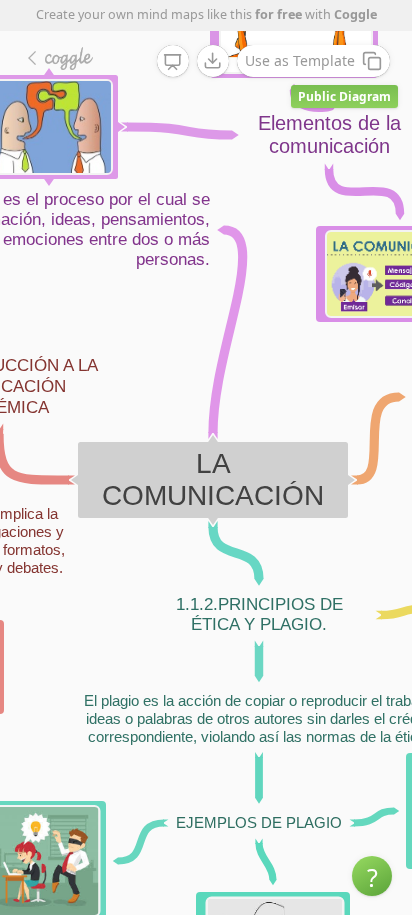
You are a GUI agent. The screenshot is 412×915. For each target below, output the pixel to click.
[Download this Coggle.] (213, 61)
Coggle (355, 14)
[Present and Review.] (173, 62)
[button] (372, 876)
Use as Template (300, 60)
